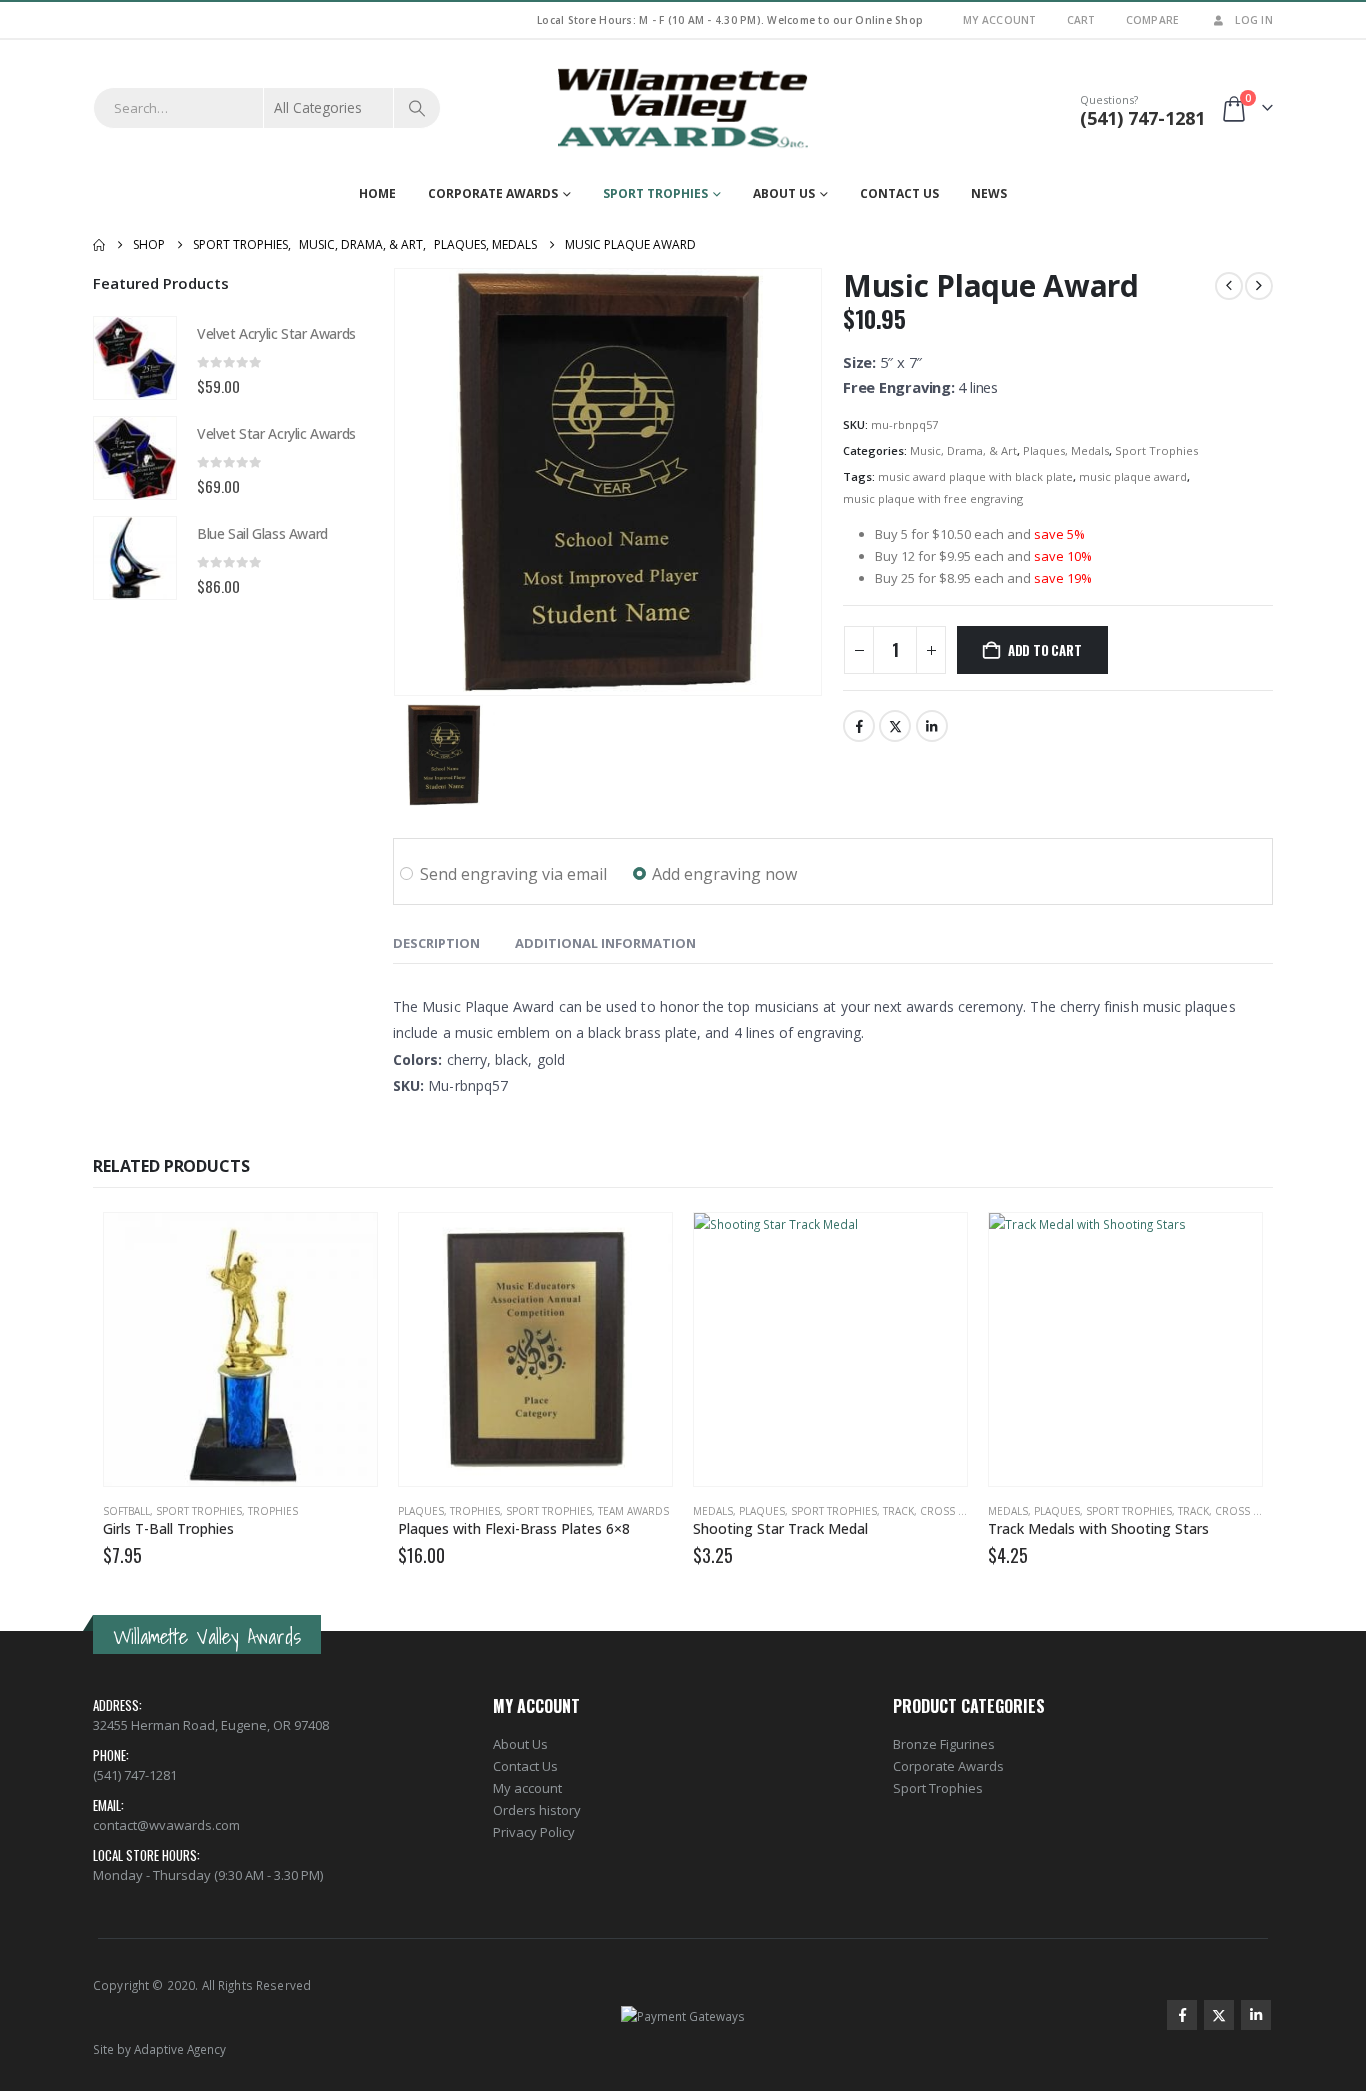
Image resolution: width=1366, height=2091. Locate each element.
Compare (1153, 20)
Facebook (859, 726)
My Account (1000, 20)
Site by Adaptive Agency (159, 2049)
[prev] (1229, 286)
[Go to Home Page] (99, 245)
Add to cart (1045, 650)
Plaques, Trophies (449, 1511)
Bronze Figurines (944, 1744)
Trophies (273, 1511)
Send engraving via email (513, 874)
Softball (126, 1511)
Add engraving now (724, 874)
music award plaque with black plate (975, 476)
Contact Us (899, 193)
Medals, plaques (739, 1511)
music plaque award (1133, 476)
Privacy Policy (534, 1832)
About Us (784, 193)
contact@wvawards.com (166, 1825)
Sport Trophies (655, 193)
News (989, 193)
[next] (1259, 286)
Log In (1254, 20)
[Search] (417, 108)
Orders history (537, 1810)
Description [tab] (436, 943)
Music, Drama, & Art (963, 450)
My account (527, 1788)
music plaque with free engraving (933, 498)
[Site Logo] (683, 108)
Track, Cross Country (945, 1511)
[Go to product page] (135, 358)
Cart (1081, 20)
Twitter (895, 726)
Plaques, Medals (1066, 450)
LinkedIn (932, 726)
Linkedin (1256, 2015)
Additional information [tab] (605, 943)
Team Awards (633, 1511)
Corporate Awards (493, 193)
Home (377, 193)
